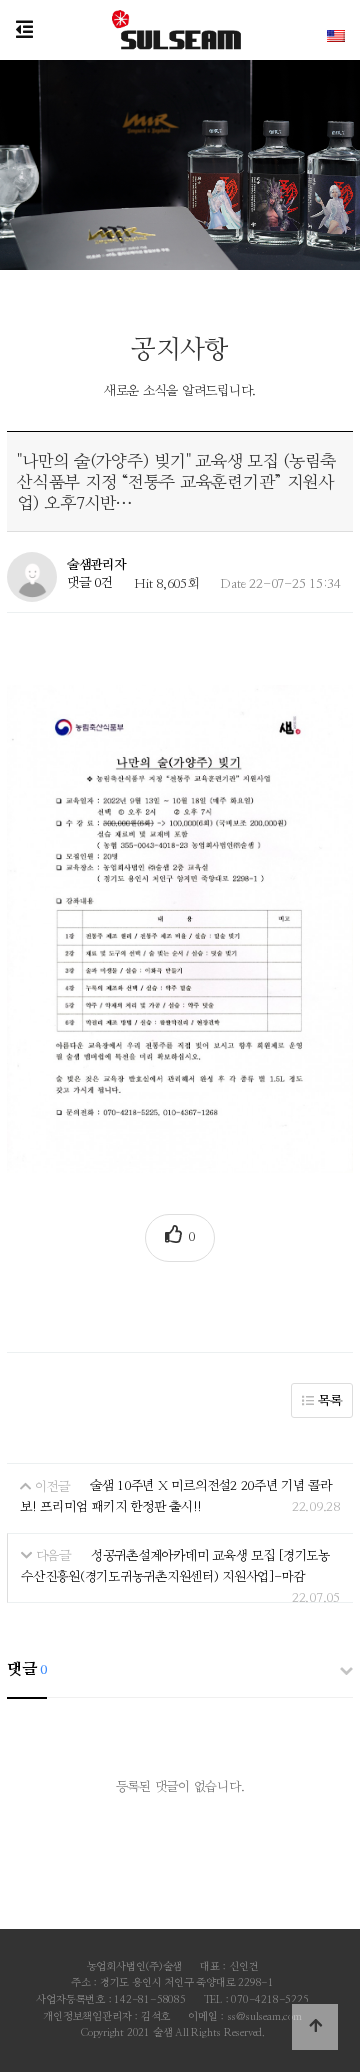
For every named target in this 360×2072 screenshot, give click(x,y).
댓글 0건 (90, 583)
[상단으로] (315, 2027)
